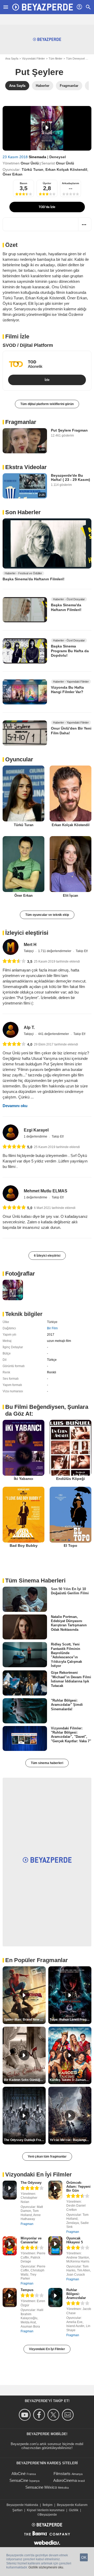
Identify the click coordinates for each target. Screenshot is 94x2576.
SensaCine (19, 2480)
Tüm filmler (55, 59)
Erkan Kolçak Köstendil (66, 169)
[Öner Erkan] (23, 864)
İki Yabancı (23, 1479)
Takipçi (29, 951)
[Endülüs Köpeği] (70, 1448)
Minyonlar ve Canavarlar (31, 2240)
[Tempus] (10, 2298)
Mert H (30, 945)
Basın (23, 183)
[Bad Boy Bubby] (23, 1515)
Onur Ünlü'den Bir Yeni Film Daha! (71, 731)
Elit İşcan (70, 896)
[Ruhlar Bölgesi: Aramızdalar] (55, 2298)
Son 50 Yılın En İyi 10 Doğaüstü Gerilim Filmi (70, 1591)
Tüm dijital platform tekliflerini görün (47, 404)
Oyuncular (19, 759)
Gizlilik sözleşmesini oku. (46, 2567)
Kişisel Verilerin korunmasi (46, 2510)
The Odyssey (31, 2183)
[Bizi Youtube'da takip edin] (25, 2415)
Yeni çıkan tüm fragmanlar (47, 2157)
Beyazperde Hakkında (22, 2505)
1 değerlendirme (36, 1136)
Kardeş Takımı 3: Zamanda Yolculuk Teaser (70, 2080)
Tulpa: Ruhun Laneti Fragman (70, 2020)
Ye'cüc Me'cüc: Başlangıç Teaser (70, 2140)
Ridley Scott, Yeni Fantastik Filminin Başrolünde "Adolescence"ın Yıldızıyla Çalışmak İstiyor (66, 1655)
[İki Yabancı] (23, 1448)
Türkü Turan (33, 169)
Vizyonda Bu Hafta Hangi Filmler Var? (67, 689)
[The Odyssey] (10, 2190)
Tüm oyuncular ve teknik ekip (47, 915)
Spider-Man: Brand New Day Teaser (25, 2020)
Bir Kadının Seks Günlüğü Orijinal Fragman (25, 2080)
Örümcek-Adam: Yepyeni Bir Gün (78, 2187)
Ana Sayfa (12, 59)
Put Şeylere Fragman (69, 430)
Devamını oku (15, 1106)
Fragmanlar (21, 422)
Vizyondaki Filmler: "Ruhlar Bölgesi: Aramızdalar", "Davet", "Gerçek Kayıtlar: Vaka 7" (71, 1734)
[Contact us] (69, 2415)
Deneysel (58, 157)
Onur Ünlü (30, 163)
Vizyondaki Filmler (33, 59)
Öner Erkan (13, 174)
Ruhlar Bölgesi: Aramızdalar (76, 2294)
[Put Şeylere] (47, 128)
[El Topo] (70, 1515)
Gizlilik (74, 2510)
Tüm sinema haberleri (47, 1763)
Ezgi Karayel (36, 1130)
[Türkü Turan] (23, 793)
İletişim (48, 2505)
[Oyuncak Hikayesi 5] (55, 2246)
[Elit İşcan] (70, 864)
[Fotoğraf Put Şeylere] (13, 1290)
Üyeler (47, 183)
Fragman (27, 2224)
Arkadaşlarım (70, 183)
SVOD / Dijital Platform (28, 345)
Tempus (27, 2290)
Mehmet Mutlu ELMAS (46, 1191)
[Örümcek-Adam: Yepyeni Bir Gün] (55, 2190)
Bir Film (52, 1328)
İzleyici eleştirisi (27, 933)
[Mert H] (11, 947)
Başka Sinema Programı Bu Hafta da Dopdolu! (70, 651)
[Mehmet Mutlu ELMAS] (11, 1193)
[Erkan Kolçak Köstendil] (70, 793)
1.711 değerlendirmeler (55, 951)
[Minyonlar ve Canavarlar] (10, 2246)
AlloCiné (19, 2474)
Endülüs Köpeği (70, 1479)
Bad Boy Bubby (24, 1545)
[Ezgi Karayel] (11, 1132)
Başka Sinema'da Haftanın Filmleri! (34, 579)
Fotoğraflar (20, 1274)
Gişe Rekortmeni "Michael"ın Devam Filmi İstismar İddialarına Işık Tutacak (71, 1679)
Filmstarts (62, 2474)
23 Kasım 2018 (16, 157)
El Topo (70, 1545)
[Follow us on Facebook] (40, 2415)
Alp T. (29, 1027)
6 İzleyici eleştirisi (47, 1256)
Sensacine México (41, 2487)
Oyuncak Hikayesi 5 (75, 2240)
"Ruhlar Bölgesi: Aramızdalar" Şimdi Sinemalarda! (67, 1705)
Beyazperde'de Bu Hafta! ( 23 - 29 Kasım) (70, 477)
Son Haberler (23, 512)
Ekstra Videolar (26, 467)
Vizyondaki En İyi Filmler (47, 2349)
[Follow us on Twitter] (54, 2415)
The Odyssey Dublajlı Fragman (25, 2140)
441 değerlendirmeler (54, 1034)
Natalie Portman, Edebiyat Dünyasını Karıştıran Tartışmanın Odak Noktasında (69, 1623)
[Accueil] (43, 7)
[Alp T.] (11, 1030)
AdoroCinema (65, 2480)
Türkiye (52, 1322)
